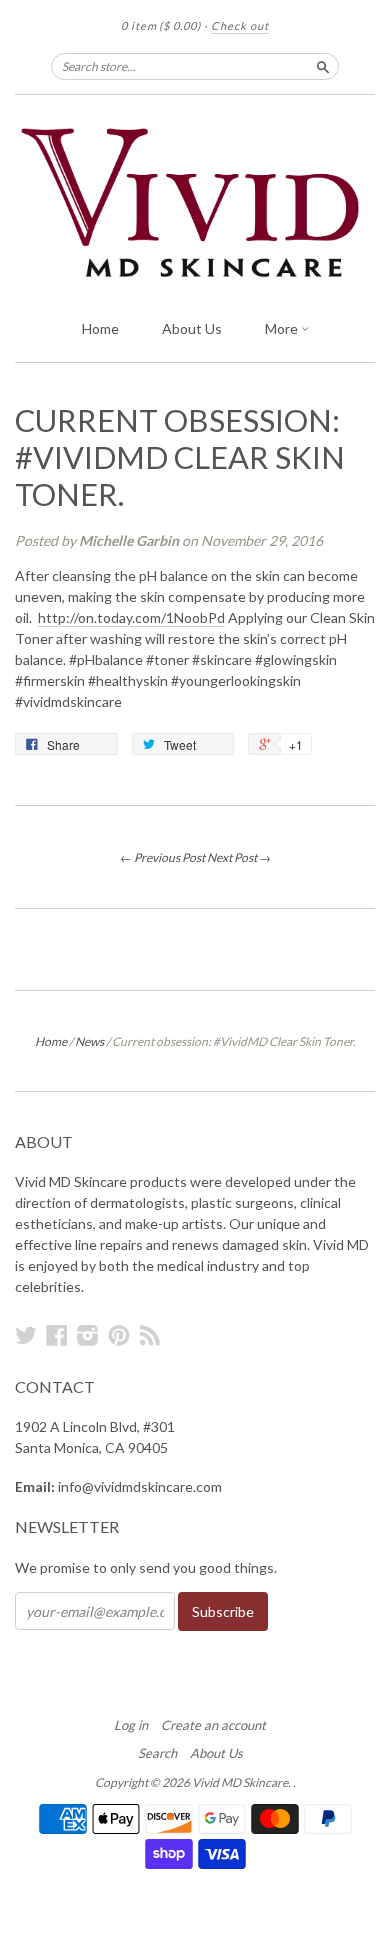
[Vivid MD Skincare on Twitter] (26, 1335)
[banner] (195, 201)
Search (157, 1753)
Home (100, 328)
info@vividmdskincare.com (140, 1486)
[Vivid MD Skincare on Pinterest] (119, 1335)
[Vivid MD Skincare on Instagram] (88, 1335)
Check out (240, 25)
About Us (192, 328)
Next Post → (239, 857)
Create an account (213, 1725)
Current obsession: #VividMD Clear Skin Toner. (180, 457)
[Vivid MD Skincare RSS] (150, 1335)
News (89, 1041)
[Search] (323, 66)
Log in (131, 1725)
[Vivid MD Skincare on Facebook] (57, 1335)
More (283, 328)
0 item (161, 25)
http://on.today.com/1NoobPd (131, 617)
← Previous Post (162, 857)
